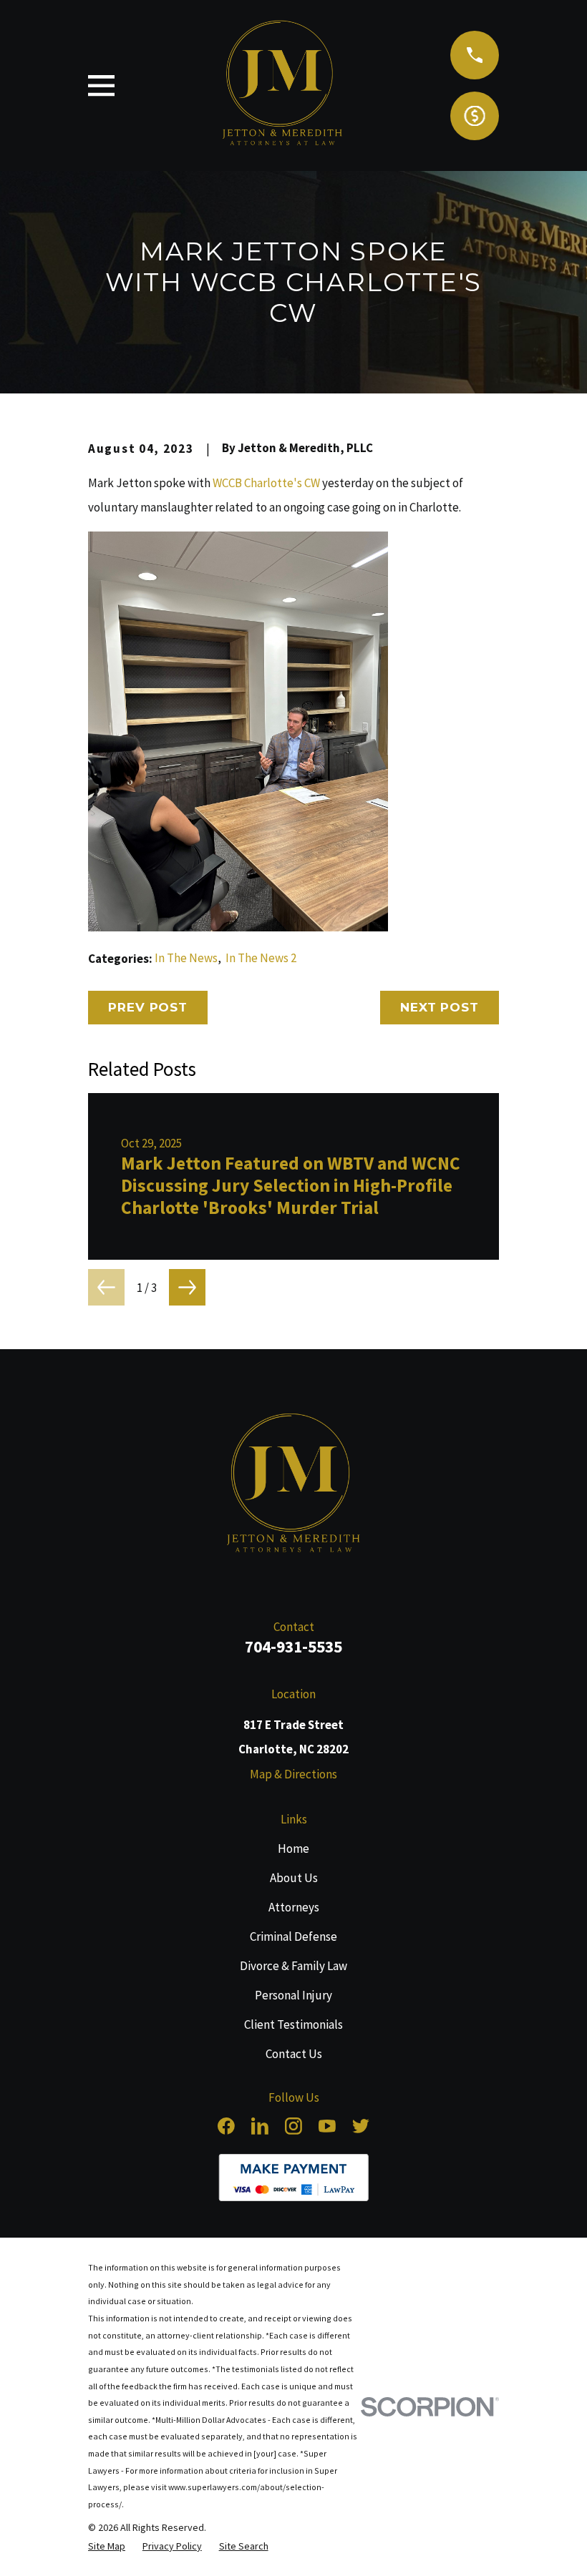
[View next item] (187, 1287)
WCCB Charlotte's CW (266, 483)
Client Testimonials (293, 2024)
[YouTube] (327, 2126)
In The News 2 (261, 958)
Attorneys (294, 1907)
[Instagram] (293, 2126)
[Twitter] (361, 2126)
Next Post (440, 1007)
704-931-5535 (293, 1646)
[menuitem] (107, 2546)
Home (293, 1848)
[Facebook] (226, 2126)
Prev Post (148, 1007)
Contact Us (294, 2054)
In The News (186, 958)
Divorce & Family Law (293, 1966)
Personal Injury (293, 1995)
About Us (294, 1878)
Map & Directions (293, 1774)
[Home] (293, 1486)
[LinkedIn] (260, 2126)
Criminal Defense (293, 1936)
